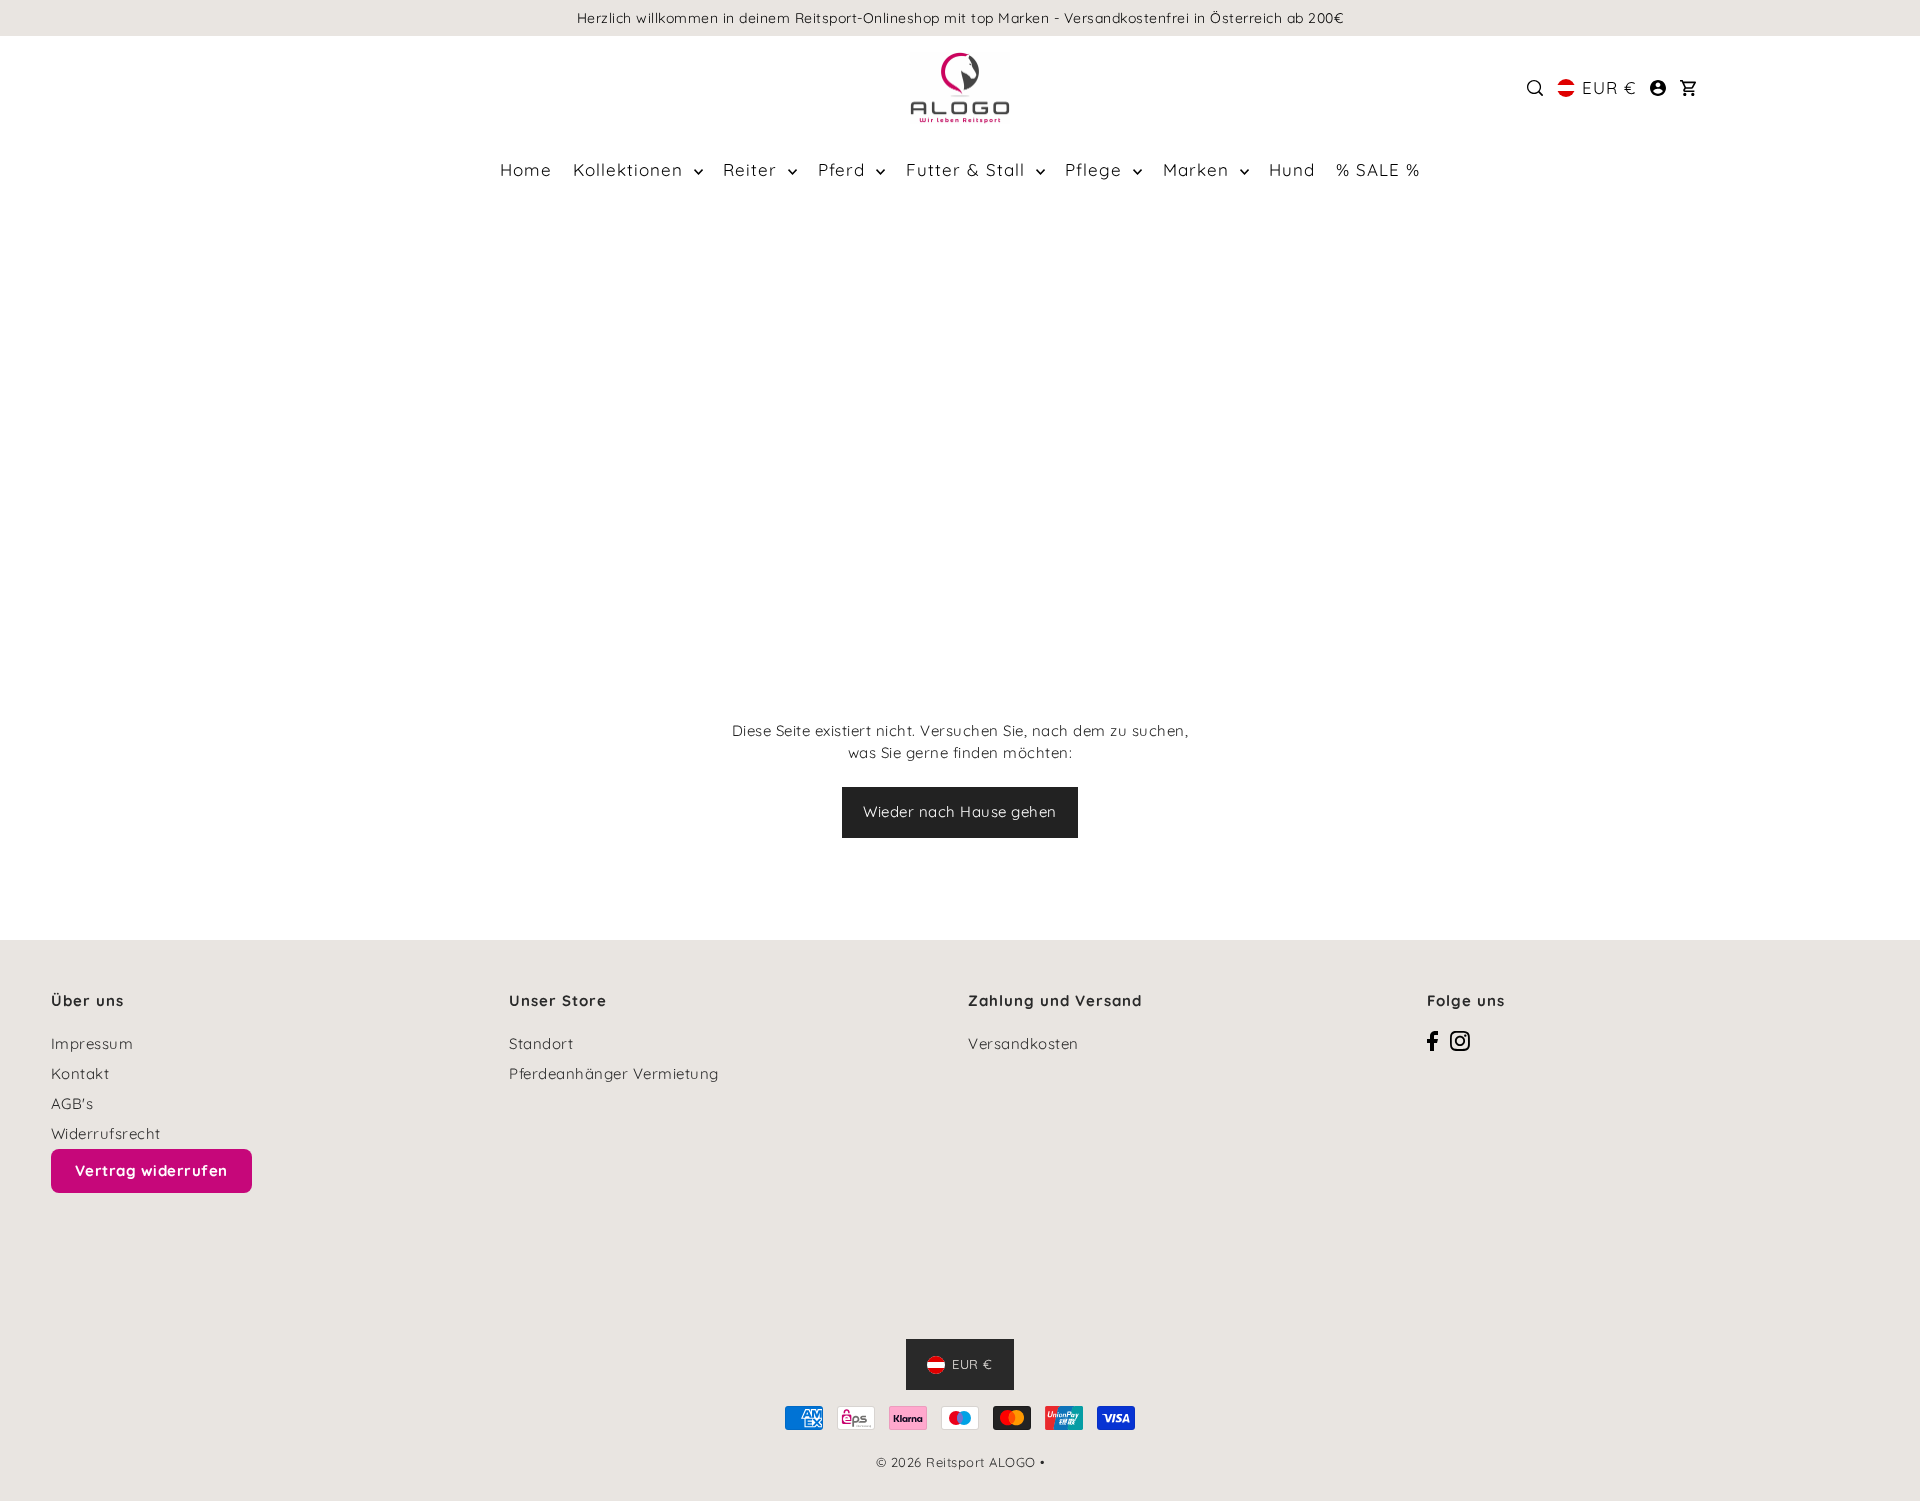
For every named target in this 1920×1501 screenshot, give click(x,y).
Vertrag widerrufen (151, 1170)
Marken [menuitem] (1199, 169)
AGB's (72, 1103)
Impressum (92, 1043)
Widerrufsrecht (106, 1133)
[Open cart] (1688, 88)
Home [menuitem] (526, 169)
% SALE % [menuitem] (1378, 169)
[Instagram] (1460, 1040)
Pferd (844, 169)
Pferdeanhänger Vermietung (614, 1073)
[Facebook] (1432, 1040)
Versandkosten (1023, 1043)
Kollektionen (631, 169)
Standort (541, 1043)
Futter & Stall (968, 169)
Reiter (753, 169)
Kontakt (80, 1073)
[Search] (1536, 88)
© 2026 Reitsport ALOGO (956, 1462)
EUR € (1609, 87)
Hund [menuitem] (1292, 169)
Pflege (1096, 169)
